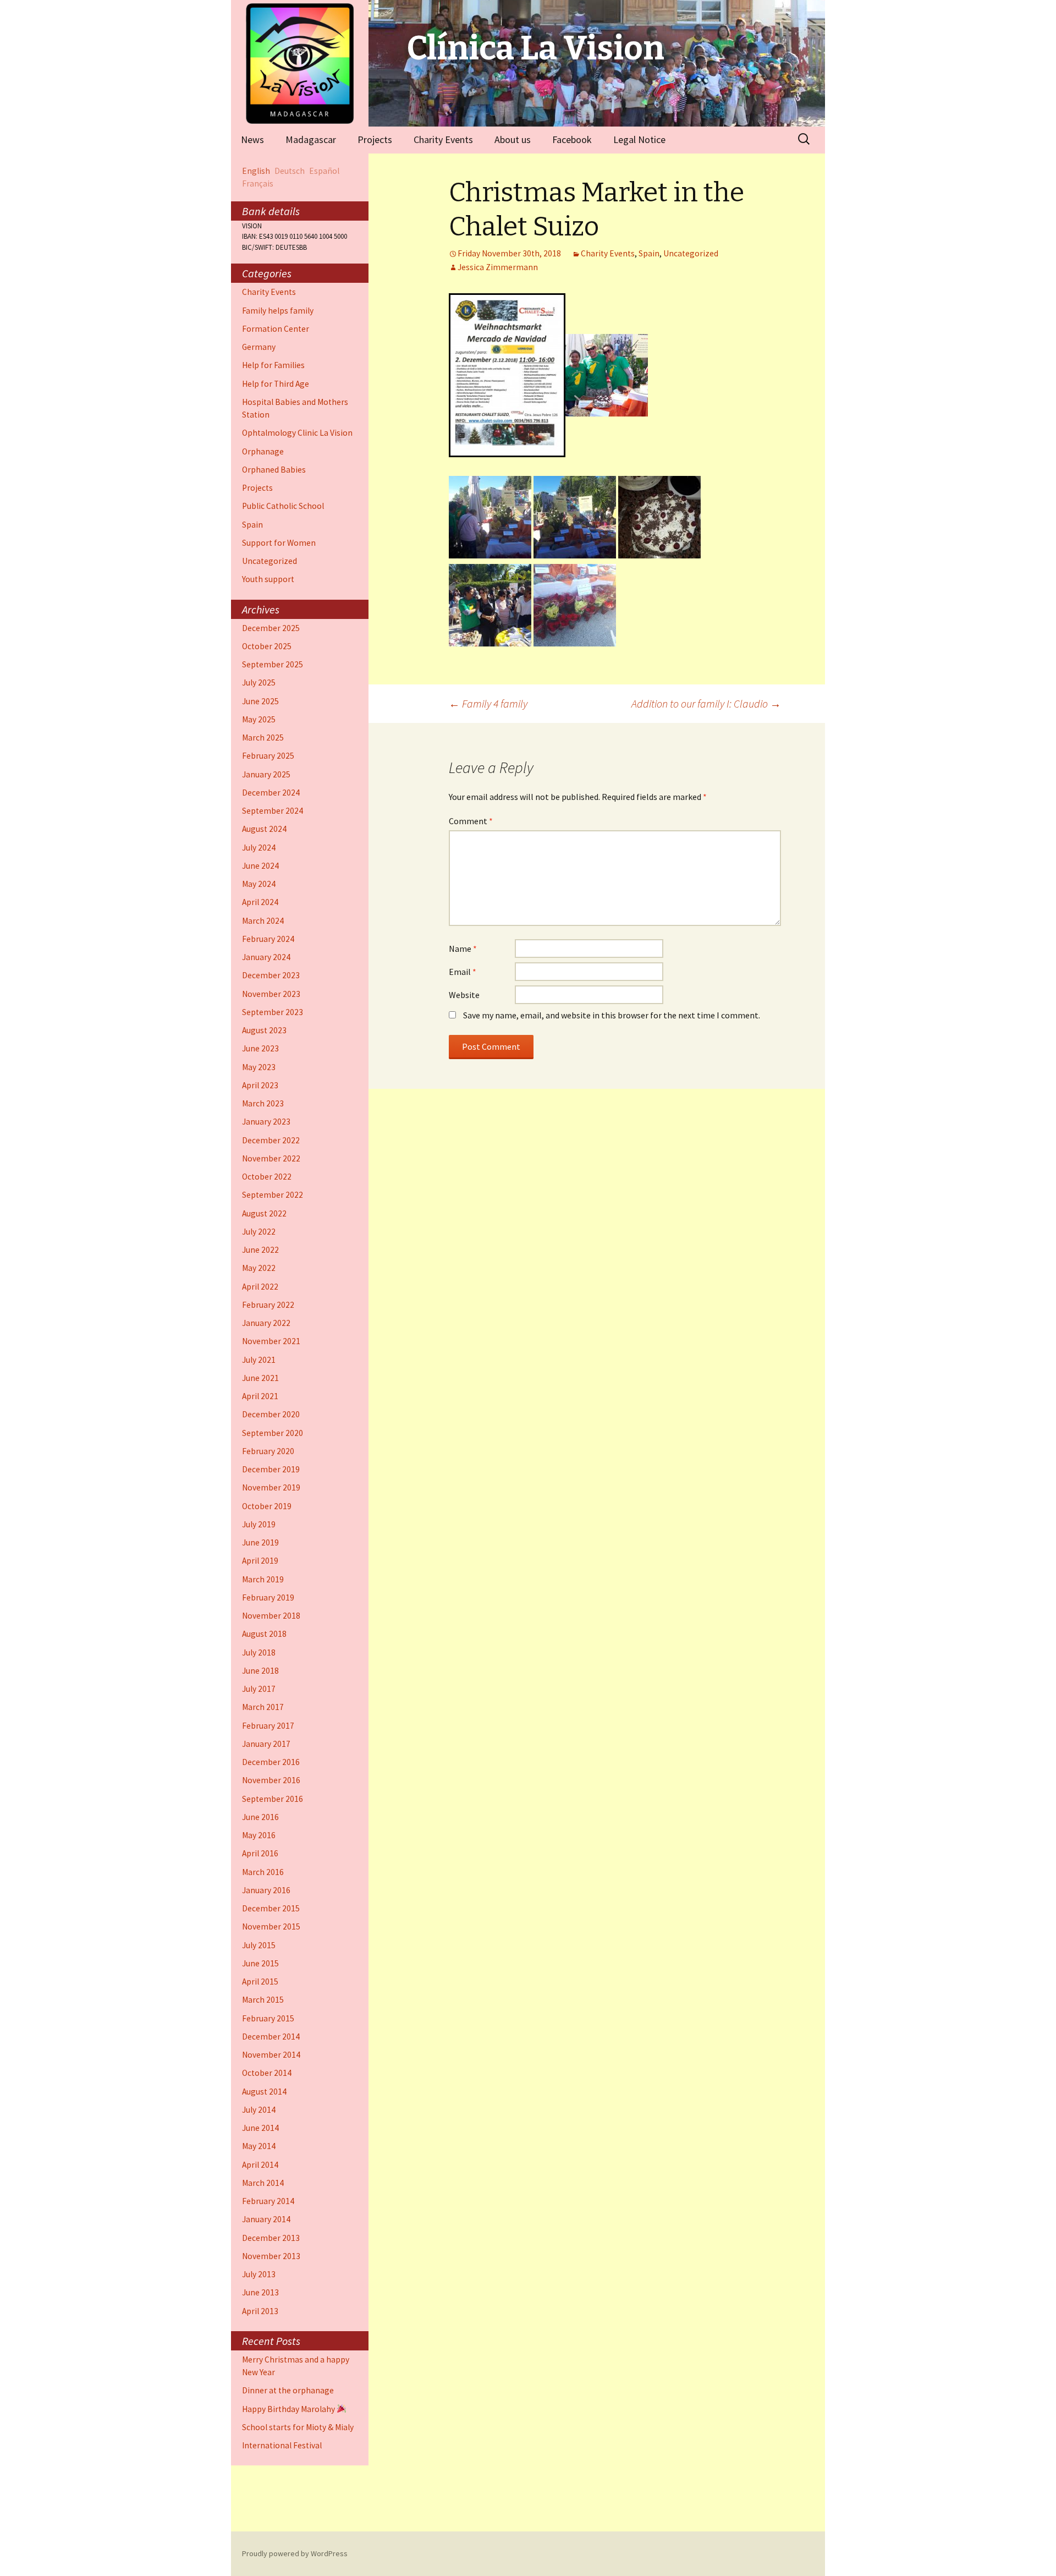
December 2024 (271, 793)
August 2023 (264, 1030)
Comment (471, 821)
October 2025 (267, 646)
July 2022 (259, 1232)
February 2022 (268, 1305)
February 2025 (268, 756)
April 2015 (260, 1982)
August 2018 (264, 1634)
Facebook (572, 139)
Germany (259, 347)
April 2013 (260, 2311)
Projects (375, 139)
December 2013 (271, 2238)
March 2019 (263, 1579)
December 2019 (271, 1469)
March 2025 (263, 738)
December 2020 (271, 1414)
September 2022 (273, 1195)
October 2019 (267, 1506)
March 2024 (263, 921)
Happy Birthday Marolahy (289, 2409)
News (252, 139)
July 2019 (259, 1524)
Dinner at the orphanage (288, 2390)
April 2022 (260, 1287)
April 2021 (260, 1396)
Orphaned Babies (274, 470)
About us (513, 139)
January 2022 (266, 1323)
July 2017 (259, 1689)
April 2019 (260, 1561)
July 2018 (259, 1653)
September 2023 (273, 1012)
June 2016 (260, 1817)
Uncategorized (691, 253)
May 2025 (259, 719)
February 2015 (268, 2018)
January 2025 (266, 774)
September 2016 (273, 1799)
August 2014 (264, 2092)
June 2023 (260, 1048)
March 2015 (263, 2000)
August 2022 (264, 1213)
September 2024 (273, 811)
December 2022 (271, 1140)
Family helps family (278, 311)
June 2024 (260, 866)
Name (463, 949)
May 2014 (259, 2146)
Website (464, 995)
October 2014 (267, 2073)
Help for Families (273, 365)
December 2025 (271, 628)
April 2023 (260, 1085)
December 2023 (271, 975)
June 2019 (260, 1542)
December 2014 (271, 2037)
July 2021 (259, 1360)
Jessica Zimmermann (498, 267)
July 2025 (259, 683)
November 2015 (271, 1926)
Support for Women (279, 543)
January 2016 (266, 1890)
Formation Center (276, 329)
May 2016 (259, 1835)
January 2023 (266, 1122)
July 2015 (259, 1945)
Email (463, 972)
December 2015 (271, 1908)
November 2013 (271, 2256)
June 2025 (260, 701)
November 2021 (271, 1341)
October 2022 (267, 1177)
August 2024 (264, 829)
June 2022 (260, 1250)
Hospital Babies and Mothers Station (295, 408)
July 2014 (259, 2110)
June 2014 (260, 2128)
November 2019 (271, 1487)
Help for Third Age (276, 384)
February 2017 (268, 1726)
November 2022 (271, 1158)
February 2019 (268, 1597)
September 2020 (273, 1433)
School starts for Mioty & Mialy (298, 2427)
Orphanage (263, 451)
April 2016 (260, 1853)
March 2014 (263, 2183)
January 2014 (266, 2219)
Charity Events (443, 139)
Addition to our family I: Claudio (706, 703)
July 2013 (259, 2274)
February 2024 (268, 939)
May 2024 (259, 884)
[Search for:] (805, 139)
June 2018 (260, 1671)
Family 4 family (488, 703)
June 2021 (260, 1378)
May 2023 (259, 1067)
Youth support (268, 579)
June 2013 (260, 2292)
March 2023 (263, 1103)
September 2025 (273, 664)
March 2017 (263, 1707)
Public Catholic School (283, 506)
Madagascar (311, 139)
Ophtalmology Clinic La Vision (297, 433)
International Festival (282, 2445)
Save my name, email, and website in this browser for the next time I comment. (612, 1015)
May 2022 (259, 1268)
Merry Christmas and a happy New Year (296, 2366)
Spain (649, 253)
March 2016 (263, 1872)
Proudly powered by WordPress (295, 2553)
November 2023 (271, 994)
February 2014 (268, 2201)
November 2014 (271, 2055)
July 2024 (259, 848)
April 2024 (260, 902)
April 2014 (260, 2165)
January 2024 (266, 957)
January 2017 (266, 1744)
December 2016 (271, 1762)
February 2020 (268, 1451)
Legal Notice (639, 139)
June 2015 (260, 1963)
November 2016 (271, 1780)
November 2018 (271, 1616)
